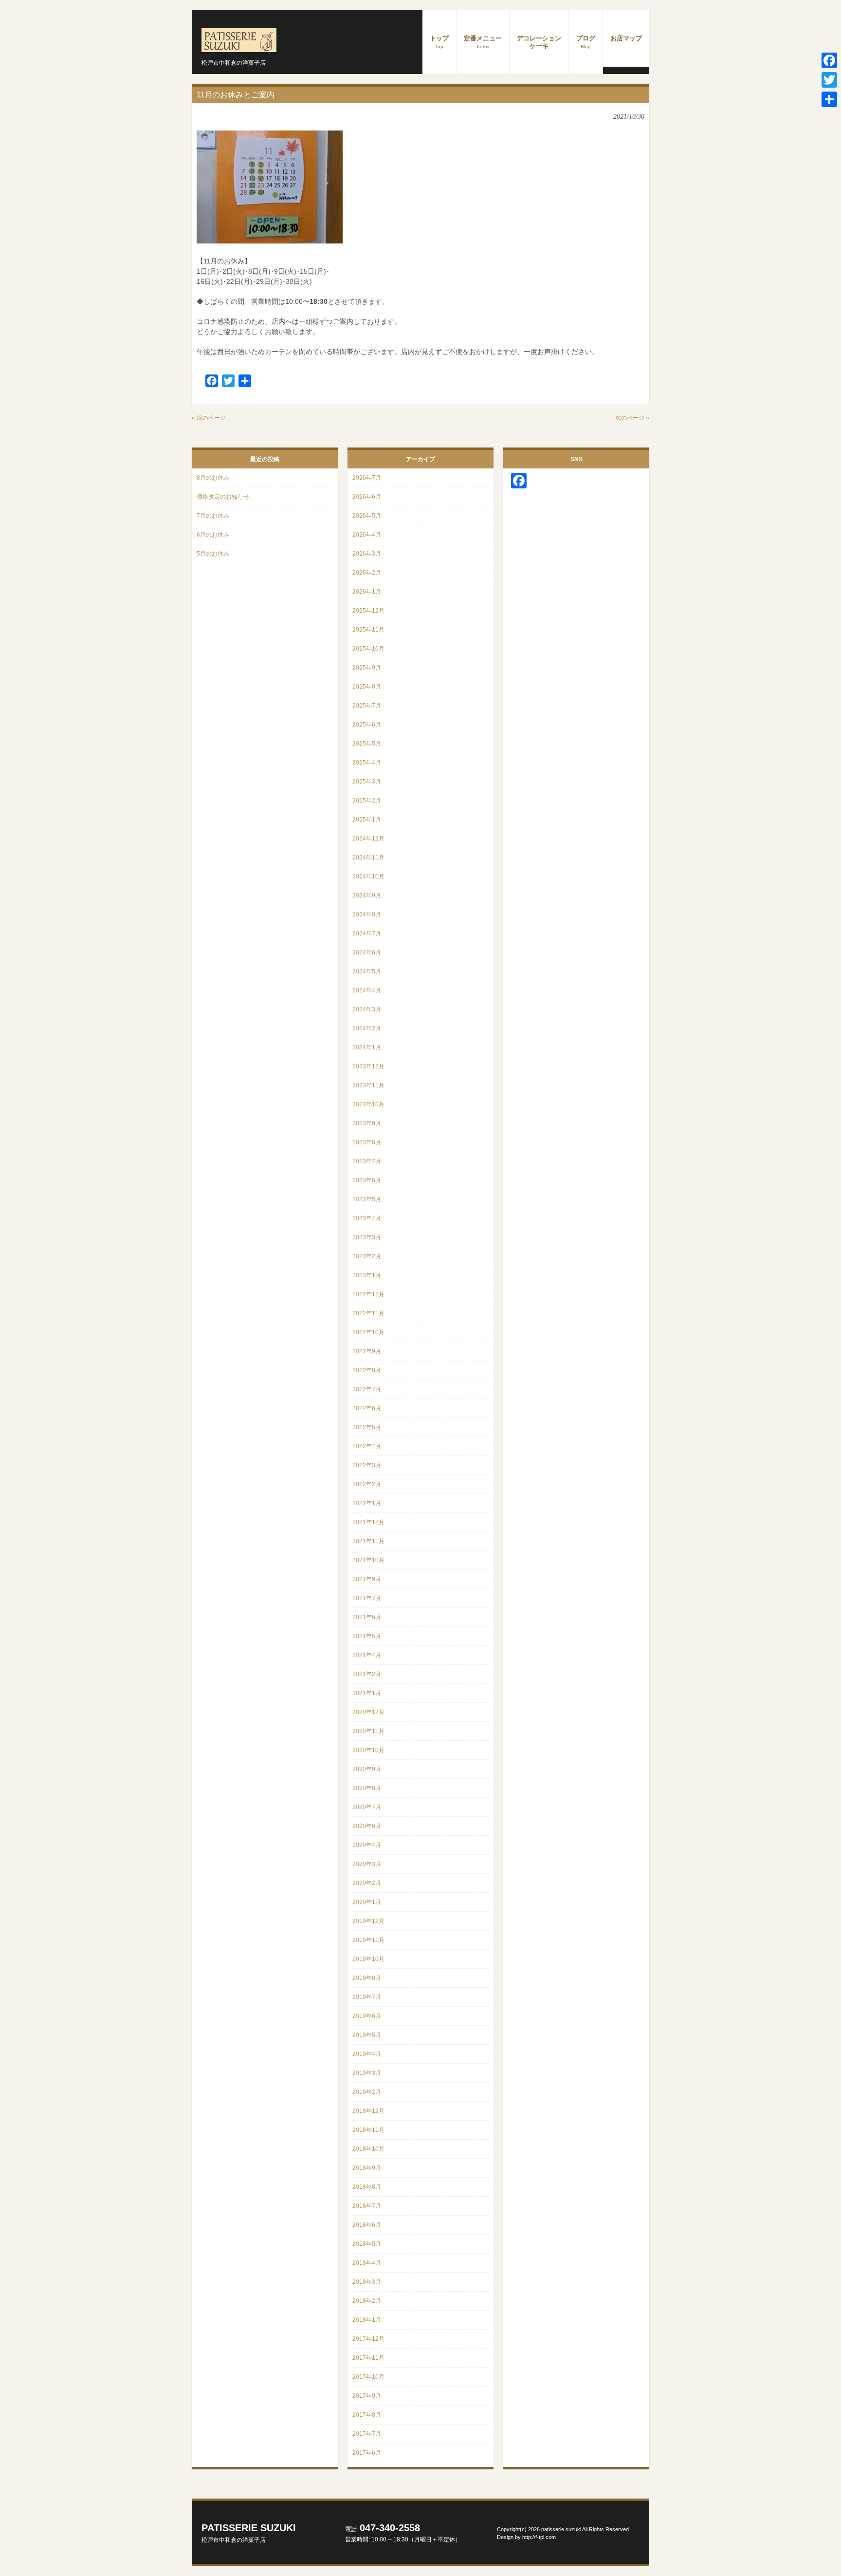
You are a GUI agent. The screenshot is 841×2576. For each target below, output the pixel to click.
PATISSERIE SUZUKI (249, 2533)
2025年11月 (368, 630)
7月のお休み (213, 516)
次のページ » (632, 418)
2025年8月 (367, 687)
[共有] (829, 99)
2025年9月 (367, 668)
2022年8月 (367, 1370)
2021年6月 (367, 1617)
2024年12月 (368, 839)
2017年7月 (367, 2434)
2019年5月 (367, 2035)
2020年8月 (367, 1788)
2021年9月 (367, 1579)
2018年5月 (367, 2244)
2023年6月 (367, 1180)
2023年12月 (368, 1066)
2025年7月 (367, 706)
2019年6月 (367, 2016)
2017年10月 (368, 2377)
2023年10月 (368, 1104)
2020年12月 (368, 1712)
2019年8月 (367, 1978)
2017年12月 (368, 2339)
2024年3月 (367, 1009)
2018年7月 (367, 2206)
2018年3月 (367, 2282)
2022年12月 (368, 1294)
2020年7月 (367, 1807)
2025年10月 (368, 649)
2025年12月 (368, 611)
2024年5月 (367, 971)
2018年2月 (367, 2301)
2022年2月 (367, 1484)
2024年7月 (367, 933)
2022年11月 (368, 1313)
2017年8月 (367, 2415)
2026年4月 (367, 535)
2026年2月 (367, 573)
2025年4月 (367, 763)
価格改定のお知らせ (223, 497)
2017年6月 (367, 2453)
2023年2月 (367, 1256)
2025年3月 (367, 782)
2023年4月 (367, 1218)
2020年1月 (367, 1902)
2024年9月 (367, 896)
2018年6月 (367, 2225)
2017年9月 (367, 2396)
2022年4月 (367, 1446)
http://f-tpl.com (539, 2537)
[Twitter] (829, 80)
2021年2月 (367, 1674)
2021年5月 (367, 1636)
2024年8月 (367, 915)
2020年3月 (367, 1864)
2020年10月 (368, 1750)
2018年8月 (367, 2187)
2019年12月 (368, 1921)
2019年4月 (367, 2054)
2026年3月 (367, 554)
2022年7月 (367, 1389)
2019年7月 (367, 1997)
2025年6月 (367, 725)
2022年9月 (367, 1351)
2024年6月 (367, 952)
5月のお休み (213, 554)
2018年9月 (367, 2168)
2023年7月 (367, 1161)
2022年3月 (367, 1465)
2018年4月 (367, 2263)
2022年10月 (368, 1332)
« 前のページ (209, 418)
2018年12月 (368, 2111)
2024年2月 (367, 1028)
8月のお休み (213, 478)
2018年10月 (368, 2149)
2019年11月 (368, 1940)
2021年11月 (368, 1541)
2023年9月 (367, 1123)
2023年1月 (367, 1275)
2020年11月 (368, 1731)
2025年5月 (367, 744)
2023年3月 (367, 1237)
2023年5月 (367, 1199)
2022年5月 (367, 1427)
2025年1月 (367, 820)
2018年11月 (368, 2130)
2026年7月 (367, 478)
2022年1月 (367, 1503)
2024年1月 (367, 1047)
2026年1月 (367, 592)
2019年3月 (367, 2073)
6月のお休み (213, 535)
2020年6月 (367, 1826)
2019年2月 (367, 2092)
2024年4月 (367, 990)
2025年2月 (367, 801)
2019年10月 (368, 1959)
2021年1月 (367, 1693)
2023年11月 (368, 1085)
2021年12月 (368, 1522)
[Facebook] (829, 60)
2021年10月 (368, 1560)
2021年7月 (367, 1598)
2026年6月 (367, 497)
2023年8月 (367, 1142)
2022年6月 (367, 1408)
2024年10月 (368, 877)
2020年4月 (367, 1845)
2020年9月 (367, 1769)
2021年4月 (367, 1655)
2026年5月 (367, 516)
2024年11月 (368, 858)
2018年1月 (367, 2320)
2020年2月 (367, 1883)
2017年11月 (368, 2358)
